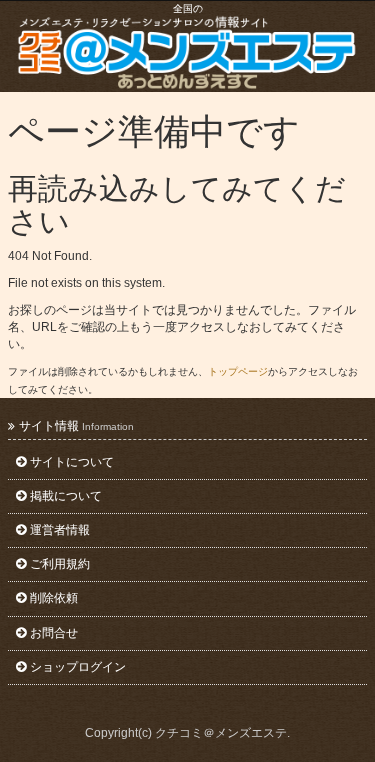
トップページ (238, 371)
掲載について (66, 496)
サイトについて (72, 462)
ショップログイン (78, 667)
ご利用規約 (60, 564)
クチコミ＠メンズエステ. (222, 733)
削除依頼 (54, 598)
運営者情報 (60, 530)
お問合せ (54, 633)
